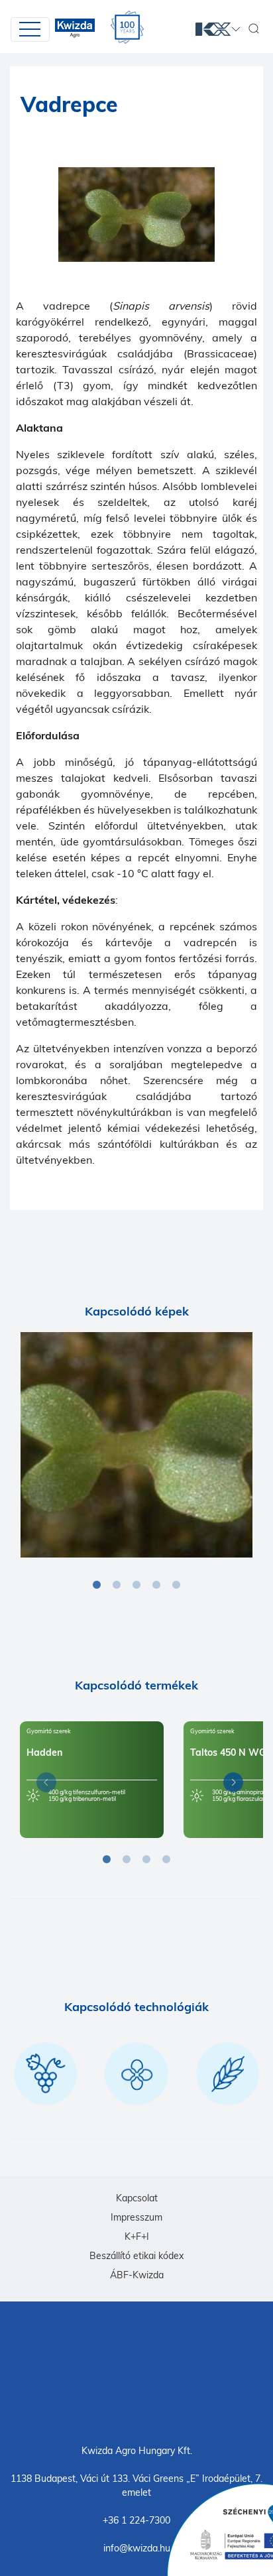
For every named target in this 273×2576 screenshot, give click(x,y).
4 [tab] (156, 1585)
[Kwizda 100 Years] (127, 27)
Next (230, 1785)
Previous (43, 1785)
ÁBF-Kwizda (137, 2275)
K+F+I (137, 2237)
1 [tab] (97, 1585)
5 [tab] (176, 1585)
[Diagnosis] (136, 1445)
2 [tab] (117, 1585)
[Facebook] (136, 2372)
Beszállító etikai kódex (136, 2256)
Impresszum (136, 2217)
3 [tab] (136, 1585)
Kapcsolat (137, 2198)
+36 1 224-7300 (136, 2520)
